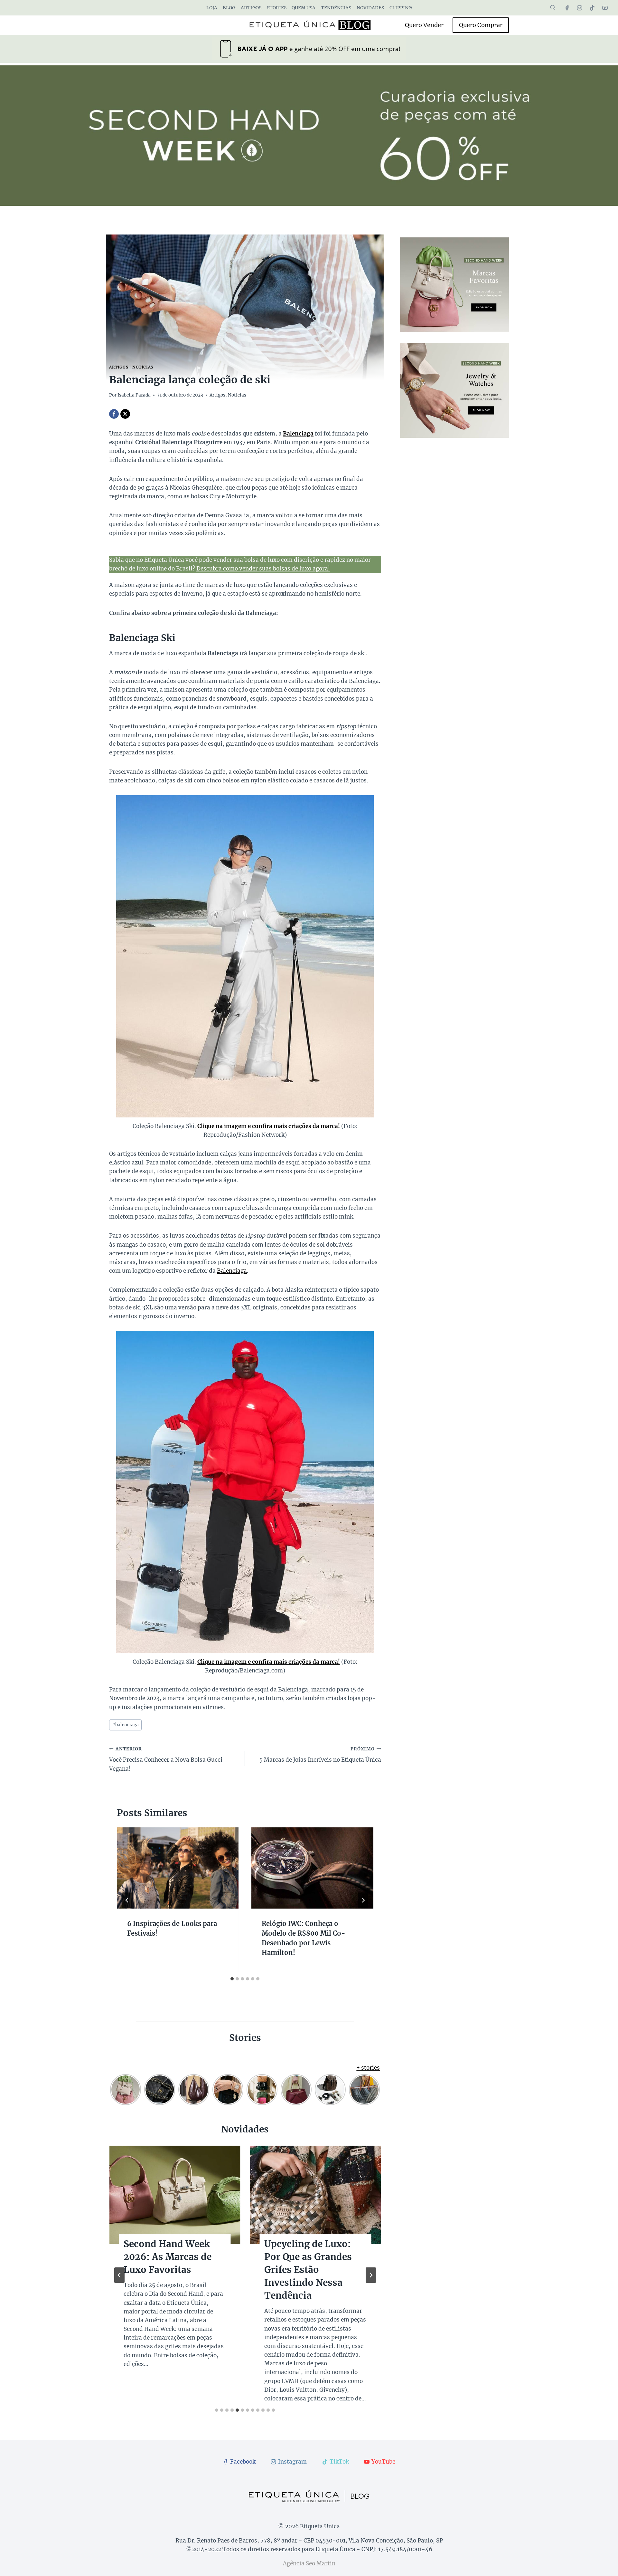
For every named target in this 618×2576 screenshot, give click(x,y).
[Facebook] (567, 8)
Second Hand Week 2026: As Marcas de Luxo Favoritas (168, 2257)
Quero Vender (424, 25)
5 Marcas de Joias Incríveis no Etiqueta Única (320, 1755)
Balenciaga (232, 1271)
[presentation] (178, 1868)
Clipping (401, 8)
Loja (212, 8)
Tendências (336, 8)
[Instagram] (580, 8)
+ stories (368, 2068)
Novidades (370, 8)
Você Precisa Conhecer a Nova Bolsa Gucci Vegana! (166, 1759)
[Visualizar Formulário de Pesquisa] (553, 8)
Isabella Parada (134, 395)
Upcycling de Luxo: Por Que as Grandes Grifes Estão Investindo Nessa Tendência (308, 2270)
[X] (125, 414)
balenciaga (125, 1725)
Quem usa (304, 8)
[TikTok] (592, 8)
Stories (277, 8)
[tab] (232, 1979)
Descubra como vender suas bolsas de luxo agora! (263, 569)
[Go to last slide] (127, 1900)
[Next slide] (371, 2275)
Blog (229, 8)
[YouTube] (605, 8)
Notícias (143, 367)
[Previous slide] (119, 2275)
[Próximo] (363, 1900)
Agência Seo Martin (309, 2563)
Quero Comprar (481, 25)
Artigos (251, 8)
